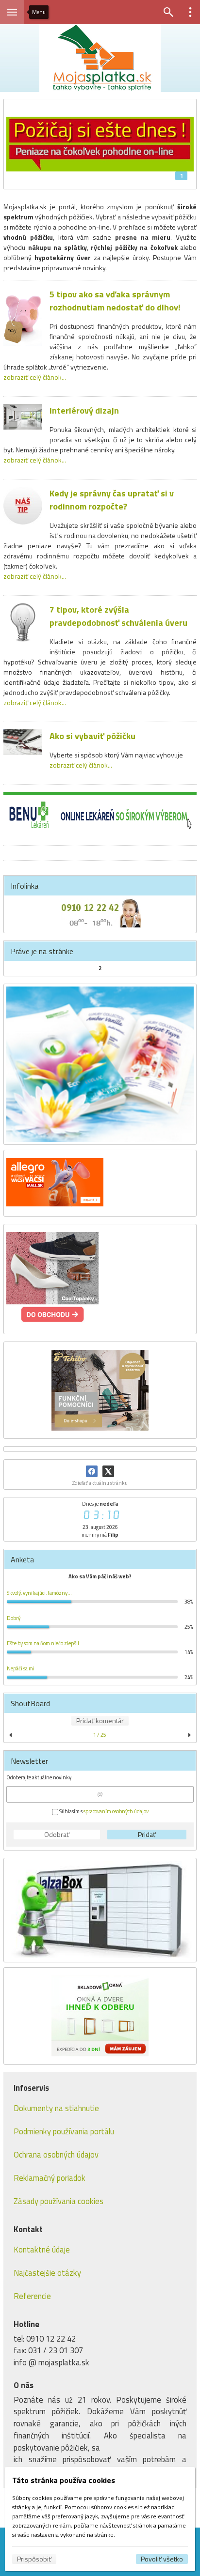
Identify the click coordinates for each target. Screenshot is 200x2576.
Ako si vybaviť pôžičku (92, 736)
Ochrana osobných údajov (56, 2154)
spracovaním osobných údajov (116, 1811)
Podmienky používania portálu (64, 2131)
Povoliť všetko (162, 2559)
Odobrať (57, 1835)
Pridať (147, 1835)
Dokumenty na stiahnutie (56, 2108)
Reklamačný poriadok (50, 2178)
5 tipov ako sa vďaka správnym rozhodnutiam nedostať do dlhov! (115, 301)
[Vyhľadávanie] (168, 12)
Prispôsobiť (34, 2559)
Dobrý (14, 1618)
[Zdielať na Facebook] (92, 1471)
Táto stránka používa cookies (64, 2480)
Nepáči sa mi (21, 1668)
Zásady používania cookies (58, 2201)
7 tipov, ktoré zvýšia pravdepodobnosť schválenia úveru (118, 616)
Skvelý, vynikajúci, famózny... (39, 1593)
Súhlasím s (103, 1811)
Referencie (32, 2296)
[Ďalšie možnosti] (190, 12)
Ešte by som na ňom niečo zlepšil (43, 1643)
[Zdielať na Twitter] (108, 1471)
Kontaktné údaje (42, 2249)
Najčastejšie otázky (47, 2273)
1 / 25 (100, 1735)
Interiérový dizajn (84, 410)
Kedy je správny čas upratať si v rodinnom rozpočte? (112, 500)
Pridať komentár (100, 1721)
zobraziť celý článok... (35, 377)
